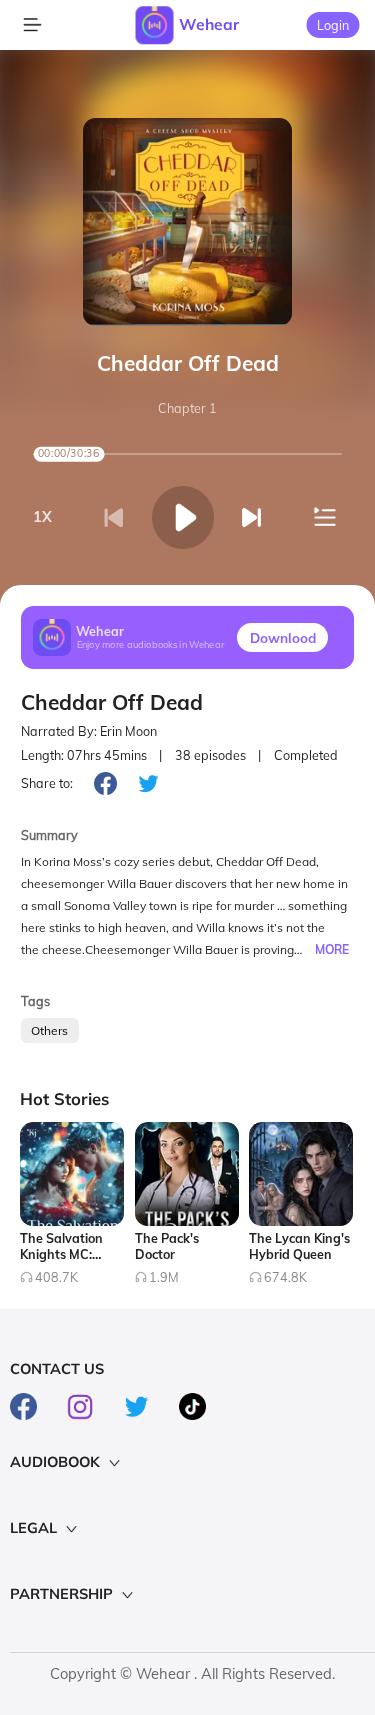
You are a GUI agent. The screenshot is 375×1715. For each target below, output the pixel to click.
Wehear (209, 24)
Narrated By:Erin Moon (89, 731)
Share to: (47, 783)
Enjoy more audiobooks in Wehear (151, 645)
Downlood (283, 637)
